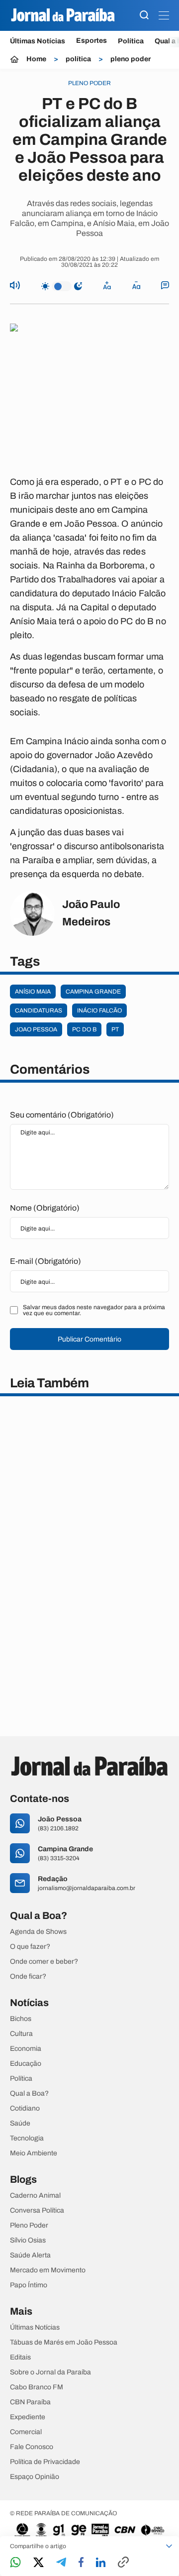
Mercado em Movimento (48, 2270)
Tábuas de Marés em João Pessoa (64, 2343)
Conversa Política (37, 2211)
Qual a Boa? (29, 2094)
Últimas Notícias (38, 41)
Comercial (26, 2432)
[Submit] (144, 16)
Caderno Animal (35, 2196)
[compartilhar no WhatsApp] (15, 2563)
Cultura (21, 2034)
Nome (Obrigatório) (45, 1208)
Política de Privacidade (45, 2462)
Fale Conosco (32, 2447)
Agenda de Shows (38, 1932)
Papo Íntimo (29, 2285)
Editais (20, 2357)
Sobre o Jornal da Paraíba (50, 2372)
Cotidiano (25, 2109)
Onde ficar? (28, 1977)
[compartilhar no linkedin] (101, 2563)
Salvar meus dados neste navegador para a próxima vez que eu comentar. (94, 1310)
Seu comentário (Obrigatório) (62, 1115)
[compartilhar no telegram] (61, 2563)
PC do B (84, 1029)
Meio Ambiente (34, 2153)
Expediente (28, 2417)
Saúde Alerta (30, 2255)
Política (131, 41)
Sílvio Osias (28, 2240)
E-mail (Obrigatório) (45, 1261)
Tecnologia (27, 2138)
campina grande (93, 992)
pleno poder (131, 59)
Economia (26, 2049)
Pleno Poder (29, 2226)
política (78, 59)
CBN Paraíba (30, 2402)
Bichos (21, 2019)
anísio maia (33, 992)
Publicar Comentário (89, 1339)
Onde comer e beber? (44, 1962)
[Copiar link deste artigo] (123, 2563)
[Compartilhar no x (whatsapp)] (39, 2563)
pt (115, 1029)
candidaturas (39, 1010)
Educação (26, 2064)
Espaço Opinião (35, 2477)
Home (36, 59)
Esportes (91, 41)
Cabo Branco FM (37, 2387)
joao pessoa (36, 1029)
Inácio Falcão (99, 1010)
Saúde (20, 2124)
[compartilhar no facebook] (81, 2563)
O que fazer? (30, 1947)
